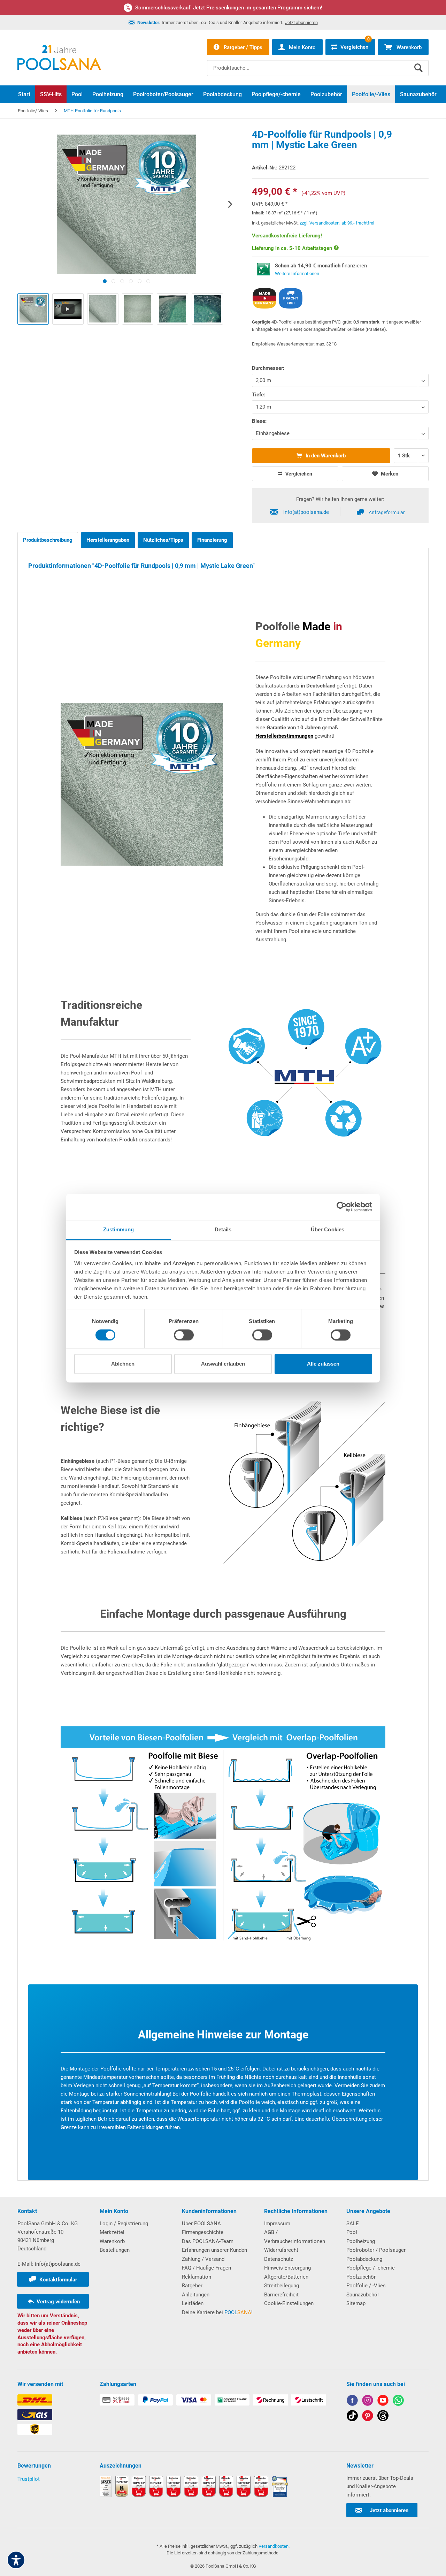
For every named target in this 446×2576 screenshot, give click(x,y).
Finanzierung (212, 540)
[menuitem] (318, 63)
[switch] (184, 1335)
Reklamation (197, 2277)
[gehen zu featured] (383, 2402)
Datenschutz (279, 2259)
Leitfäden (193, 2303)
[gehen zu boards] (368, 2417)
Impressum (277, 2224)
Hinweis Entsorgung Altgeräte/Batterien (287, 2272)
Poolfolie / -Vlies (366, 2286)
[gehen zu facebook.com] (352, 2402)
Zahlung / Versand (203, 2259)
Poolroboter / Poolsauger (376, 2250)
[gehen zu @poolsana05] (352, 2417)
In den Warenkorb (325, 456)
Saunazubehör (363, 2295)
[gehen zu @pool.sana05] (383, 2417)
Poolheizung (361, 2241)
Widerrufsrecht (281, 2250)
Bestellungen (115, 2250)
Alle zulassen (323, 1364)
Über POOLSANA (201, 2224)
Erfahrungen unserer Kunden (214, 2250)
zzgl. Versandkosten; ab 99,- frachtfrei (337, 223)
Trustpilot (29, 2479)
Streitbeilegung (282, 2286)
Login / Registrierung (124, 2224)
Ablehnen (123, 1364)
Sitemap (356, 2303)
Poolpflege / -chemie (371, 2268)
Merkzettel (112, 2232)
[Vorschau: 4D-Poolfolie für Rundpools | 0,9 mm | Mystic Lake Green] (33, 309)
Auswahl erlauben (223, 1364)
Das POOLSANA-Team (208, 2241)
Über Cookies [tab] (328, 1229)
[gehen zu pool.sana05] (368, 2402)
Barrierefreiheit (281, 2295)
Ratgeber (192, 2286)
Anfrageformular (387, 512)
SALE (353, 2224)
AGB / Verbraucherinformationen (295, 2237)
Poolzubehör (361, 2277)
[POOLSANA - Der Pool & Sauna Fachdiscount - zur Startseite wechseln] (59, 58)
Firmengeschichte (203, 2232)
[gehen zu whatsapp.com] (398, 2402)
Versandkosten (274, 2546)
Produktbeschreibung (48, 540)
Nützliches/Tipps (163, 540)
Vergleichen (298, 474)
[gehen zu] (105, 281)
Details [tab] (223, 1229)
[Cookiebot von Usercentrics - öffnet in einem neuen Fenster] (342, 1207)
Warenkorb (112, 2241)
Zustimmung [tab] (119, 1229)
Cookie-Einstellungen (289, 2303)
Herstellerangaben (108, 540)
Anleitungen (196, 2295)
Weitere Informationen (297, 273)
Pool (352, 2232)
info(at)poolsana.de (306, 512)
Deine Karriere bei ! (217, 2312)
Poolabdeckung (364, 2259)
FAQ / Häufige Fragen (206, 2268)
